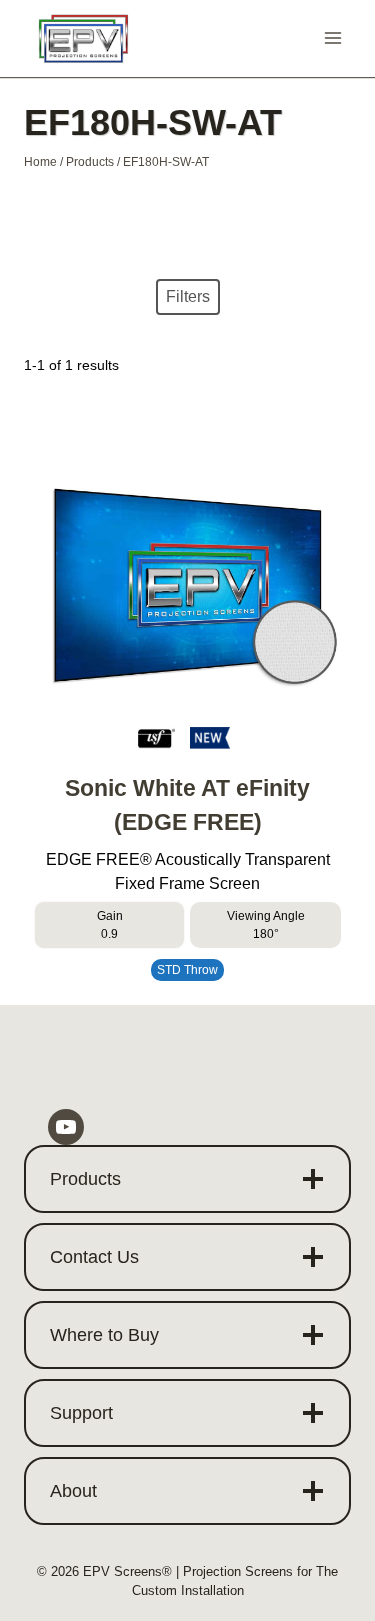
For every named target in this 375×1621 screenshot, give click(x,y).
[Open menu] (332, 38)
